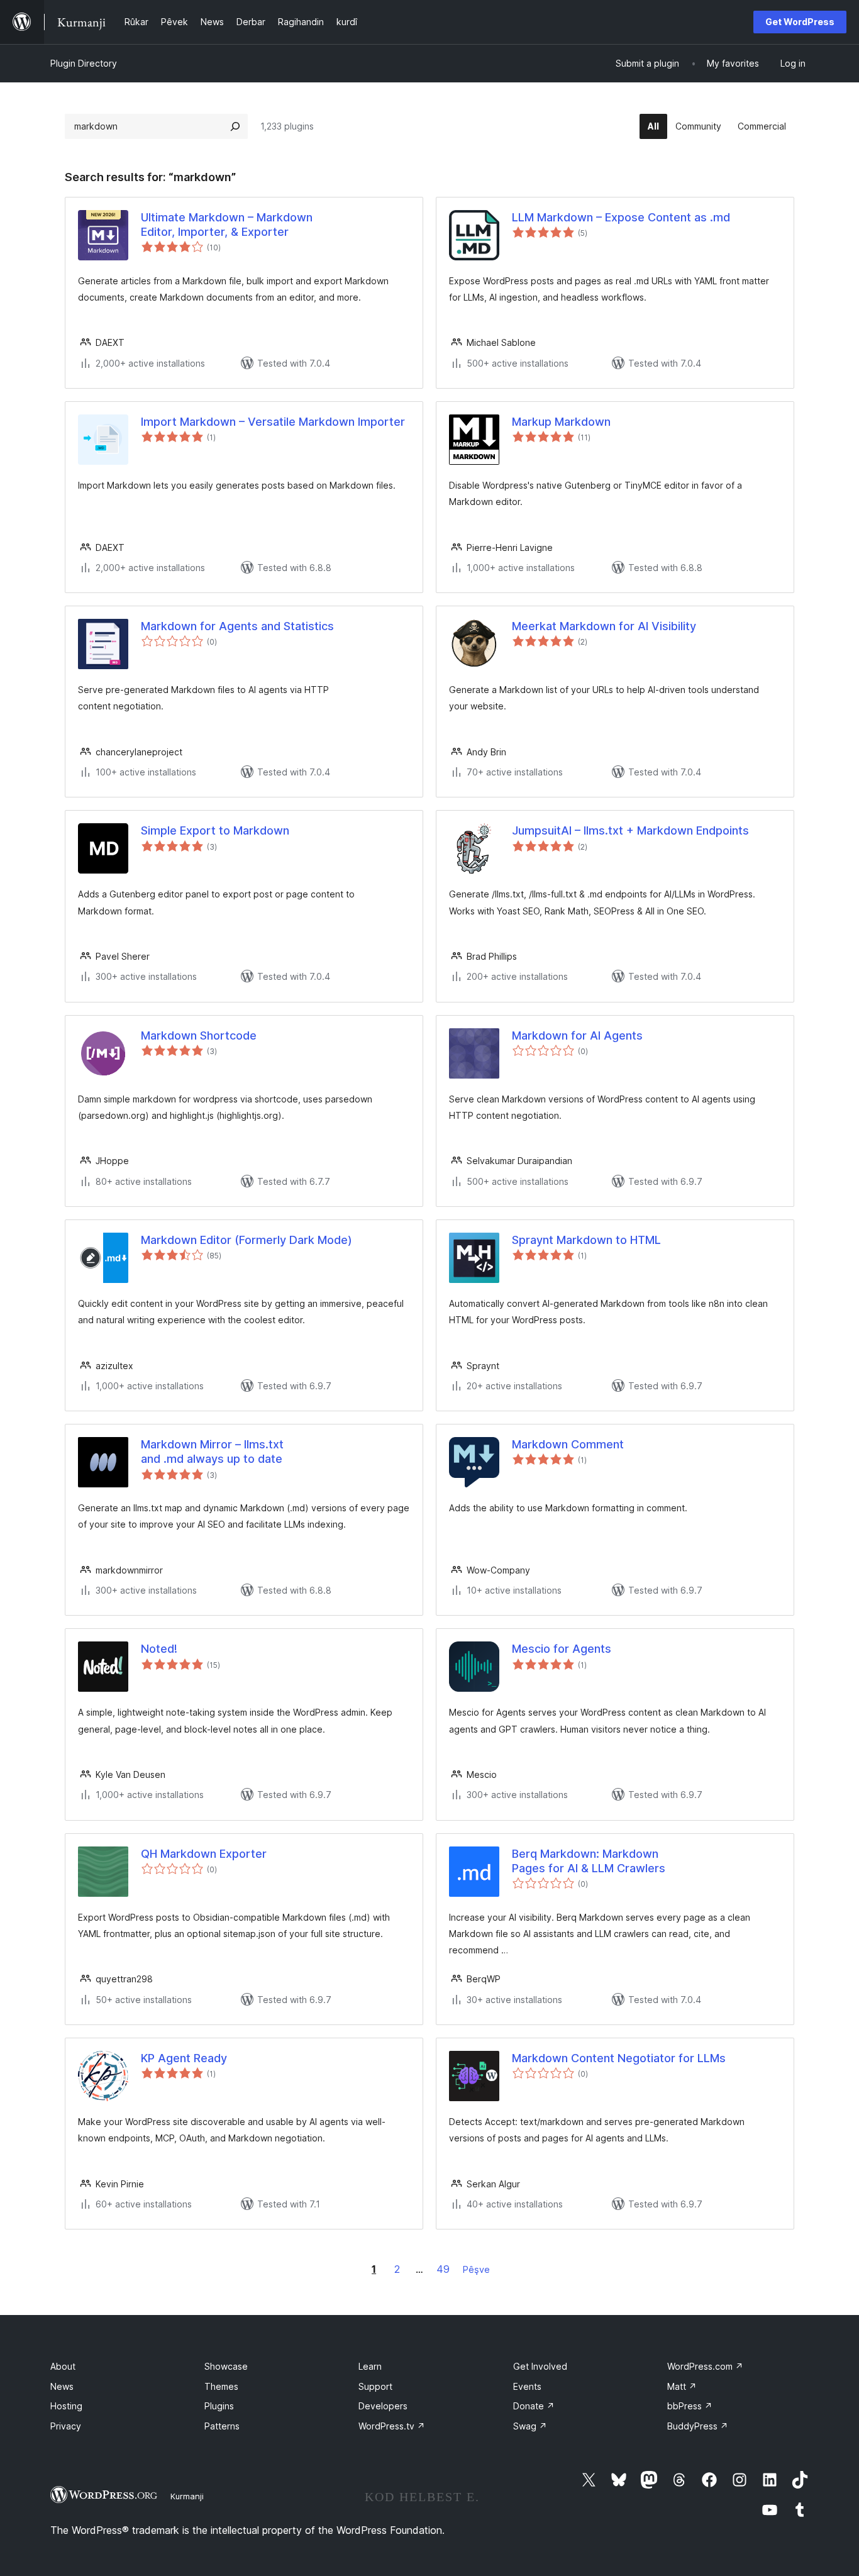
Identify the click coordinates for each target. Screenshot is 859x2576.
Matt (682, 2386)
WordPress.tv (392, 2426)
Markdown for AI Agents (577, 1035)
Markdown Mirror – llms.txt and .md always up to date (212, 1452)
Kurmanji (187, 2496)
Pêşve (476, 2269)
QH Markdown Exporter (204, 1854)
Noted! (159, 1649)
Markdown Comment (568, 1444)
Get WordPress (800, 22)
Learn (370, 2366)
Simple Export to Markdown (215, 830)
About (63, 2366)
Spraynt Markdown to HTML (586, 1240)
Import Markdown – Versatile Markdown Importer (273, 422)
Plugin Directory (84, 63)
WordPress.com (705, 2366)
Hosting (66, 2406)
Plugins (219, 2406)
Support (375, 2386)
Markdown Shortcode (199, 1035)
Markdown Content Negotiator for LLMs (619, 2058)
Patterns (222, 2426)
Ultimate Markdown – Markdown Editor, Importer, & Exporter (227, 225)
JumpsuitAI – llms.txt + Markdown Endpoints (630, 830)
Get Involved (540, 2366)
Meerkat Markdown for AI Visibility (604, 626)
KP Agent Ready (184, 2058)
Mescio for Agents (562, 1649)
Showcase (226, 2366)
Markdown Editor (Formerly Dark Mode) (247, 1240)
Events (527, 2386)
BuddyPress (698, 2426)
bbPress (690, 2406)
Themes (221, 2386)
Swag (530, 2426)
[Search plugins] (235, 126)
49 (443, 2269)
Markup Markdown (561, 422)
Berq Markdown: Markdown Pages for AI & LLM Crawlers (589, 1861)
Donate (534, 2406)
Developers (383, 2406)
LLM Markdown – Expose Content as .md (621, 217)
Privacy (66, 2426)
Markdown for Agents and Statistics (237, 626)
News (62, 2386)
